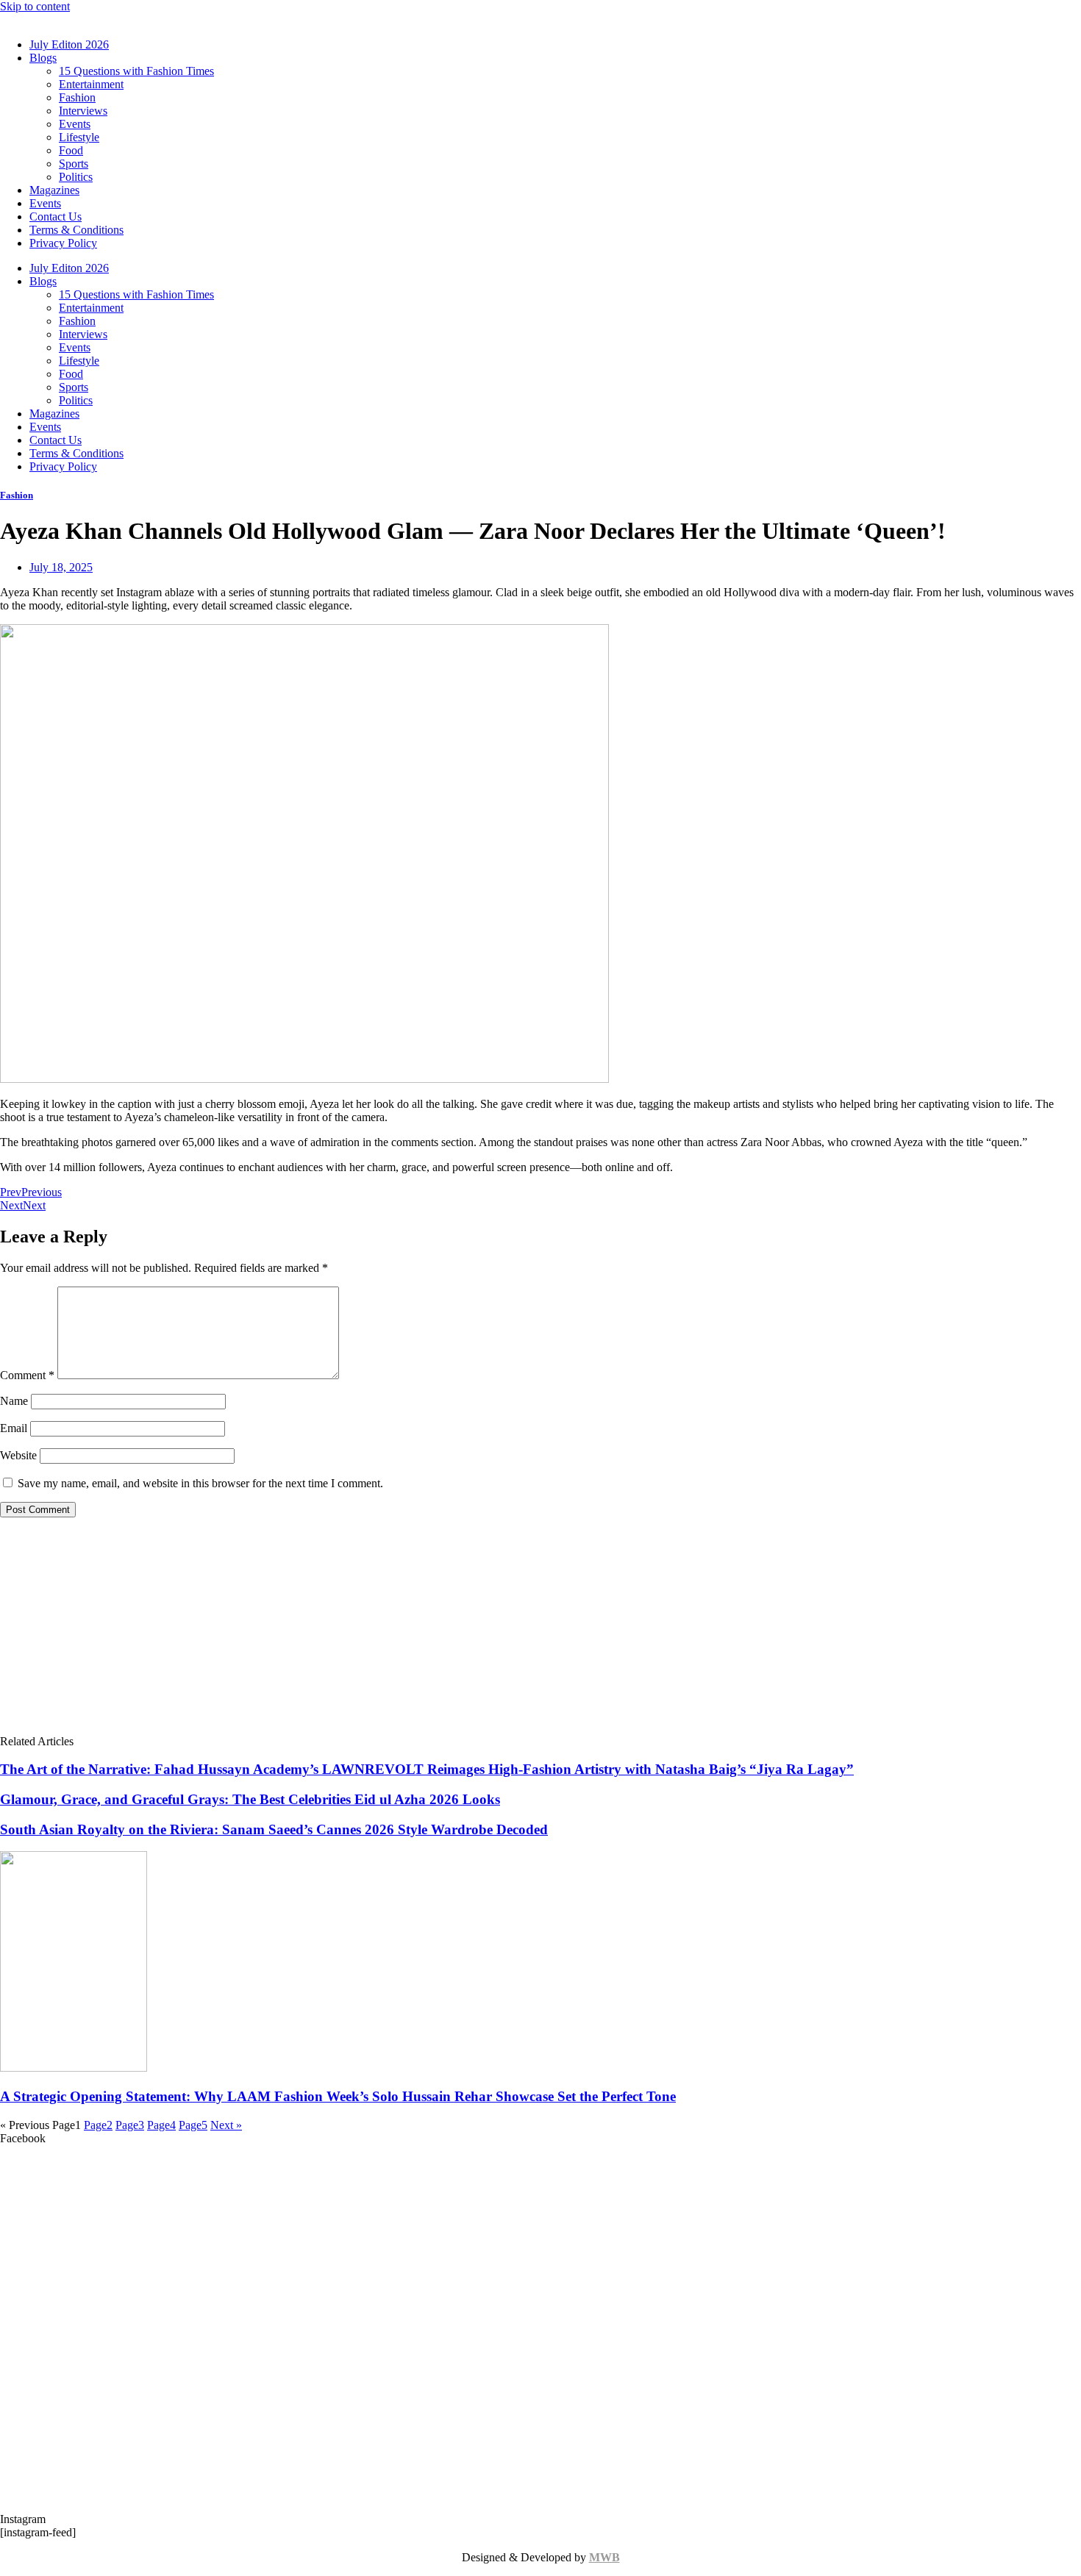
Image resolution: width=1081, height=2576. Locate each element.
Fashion (77, 97)
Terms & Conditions (76, 230)
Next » (226, 2125)
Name (14, 1401)
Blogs (43, 58)
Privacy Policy (63, 243)
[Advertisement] (540, 1632)
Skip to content (35, 6)
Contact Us (56, 217)
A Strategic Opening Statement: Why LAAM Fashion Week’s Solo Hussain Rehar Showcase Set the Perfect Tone (338, 2096)
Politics (76, 177)
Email (14, 1428)
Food (71, 150)
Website (18, 1455)
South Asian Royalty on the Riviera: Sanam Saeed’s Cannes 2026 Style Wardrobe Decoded (274, 1829)
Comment (27, 1375)
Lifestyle (79, 137)
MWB (604, 2557)
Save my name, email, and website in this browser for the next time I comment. (200, 1483)
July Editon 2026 (69, 44)
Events (75, 124)
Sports (74, 164)
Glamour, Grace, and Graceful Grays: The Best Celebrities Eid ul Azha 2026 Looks (250, 1799)
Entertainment (91, 84)
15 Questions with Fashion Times (136, 71)
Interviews (83, 111)
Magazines (54, 190)
